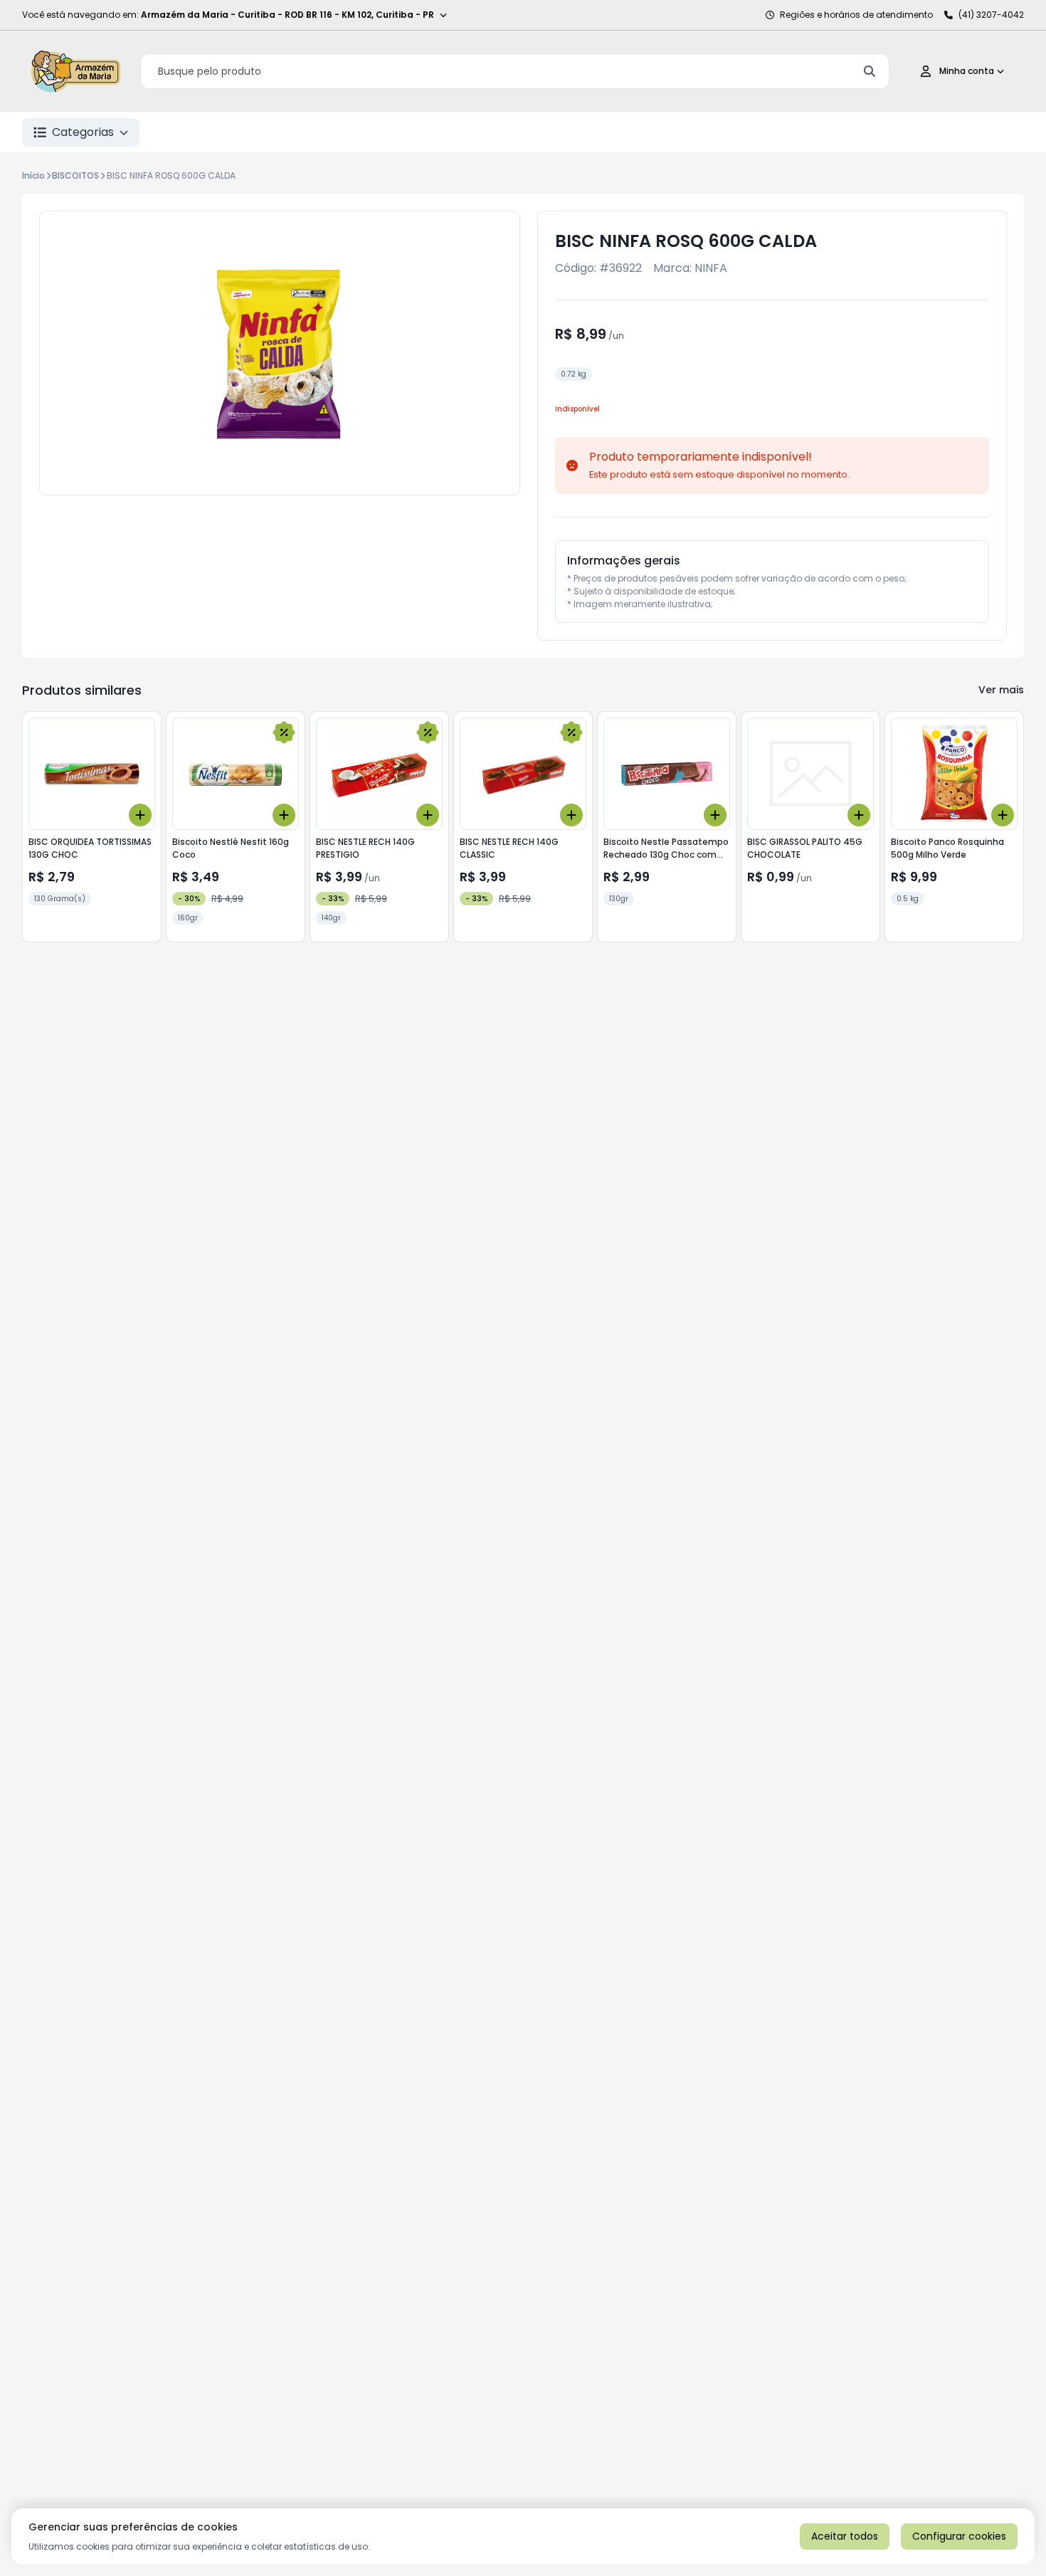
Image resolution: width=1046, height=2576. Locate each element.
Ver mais (1001, 690)
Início (33, 175)
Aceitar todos (845, 2536)
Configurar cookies (959, 2536)
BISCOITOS (75, 175)
